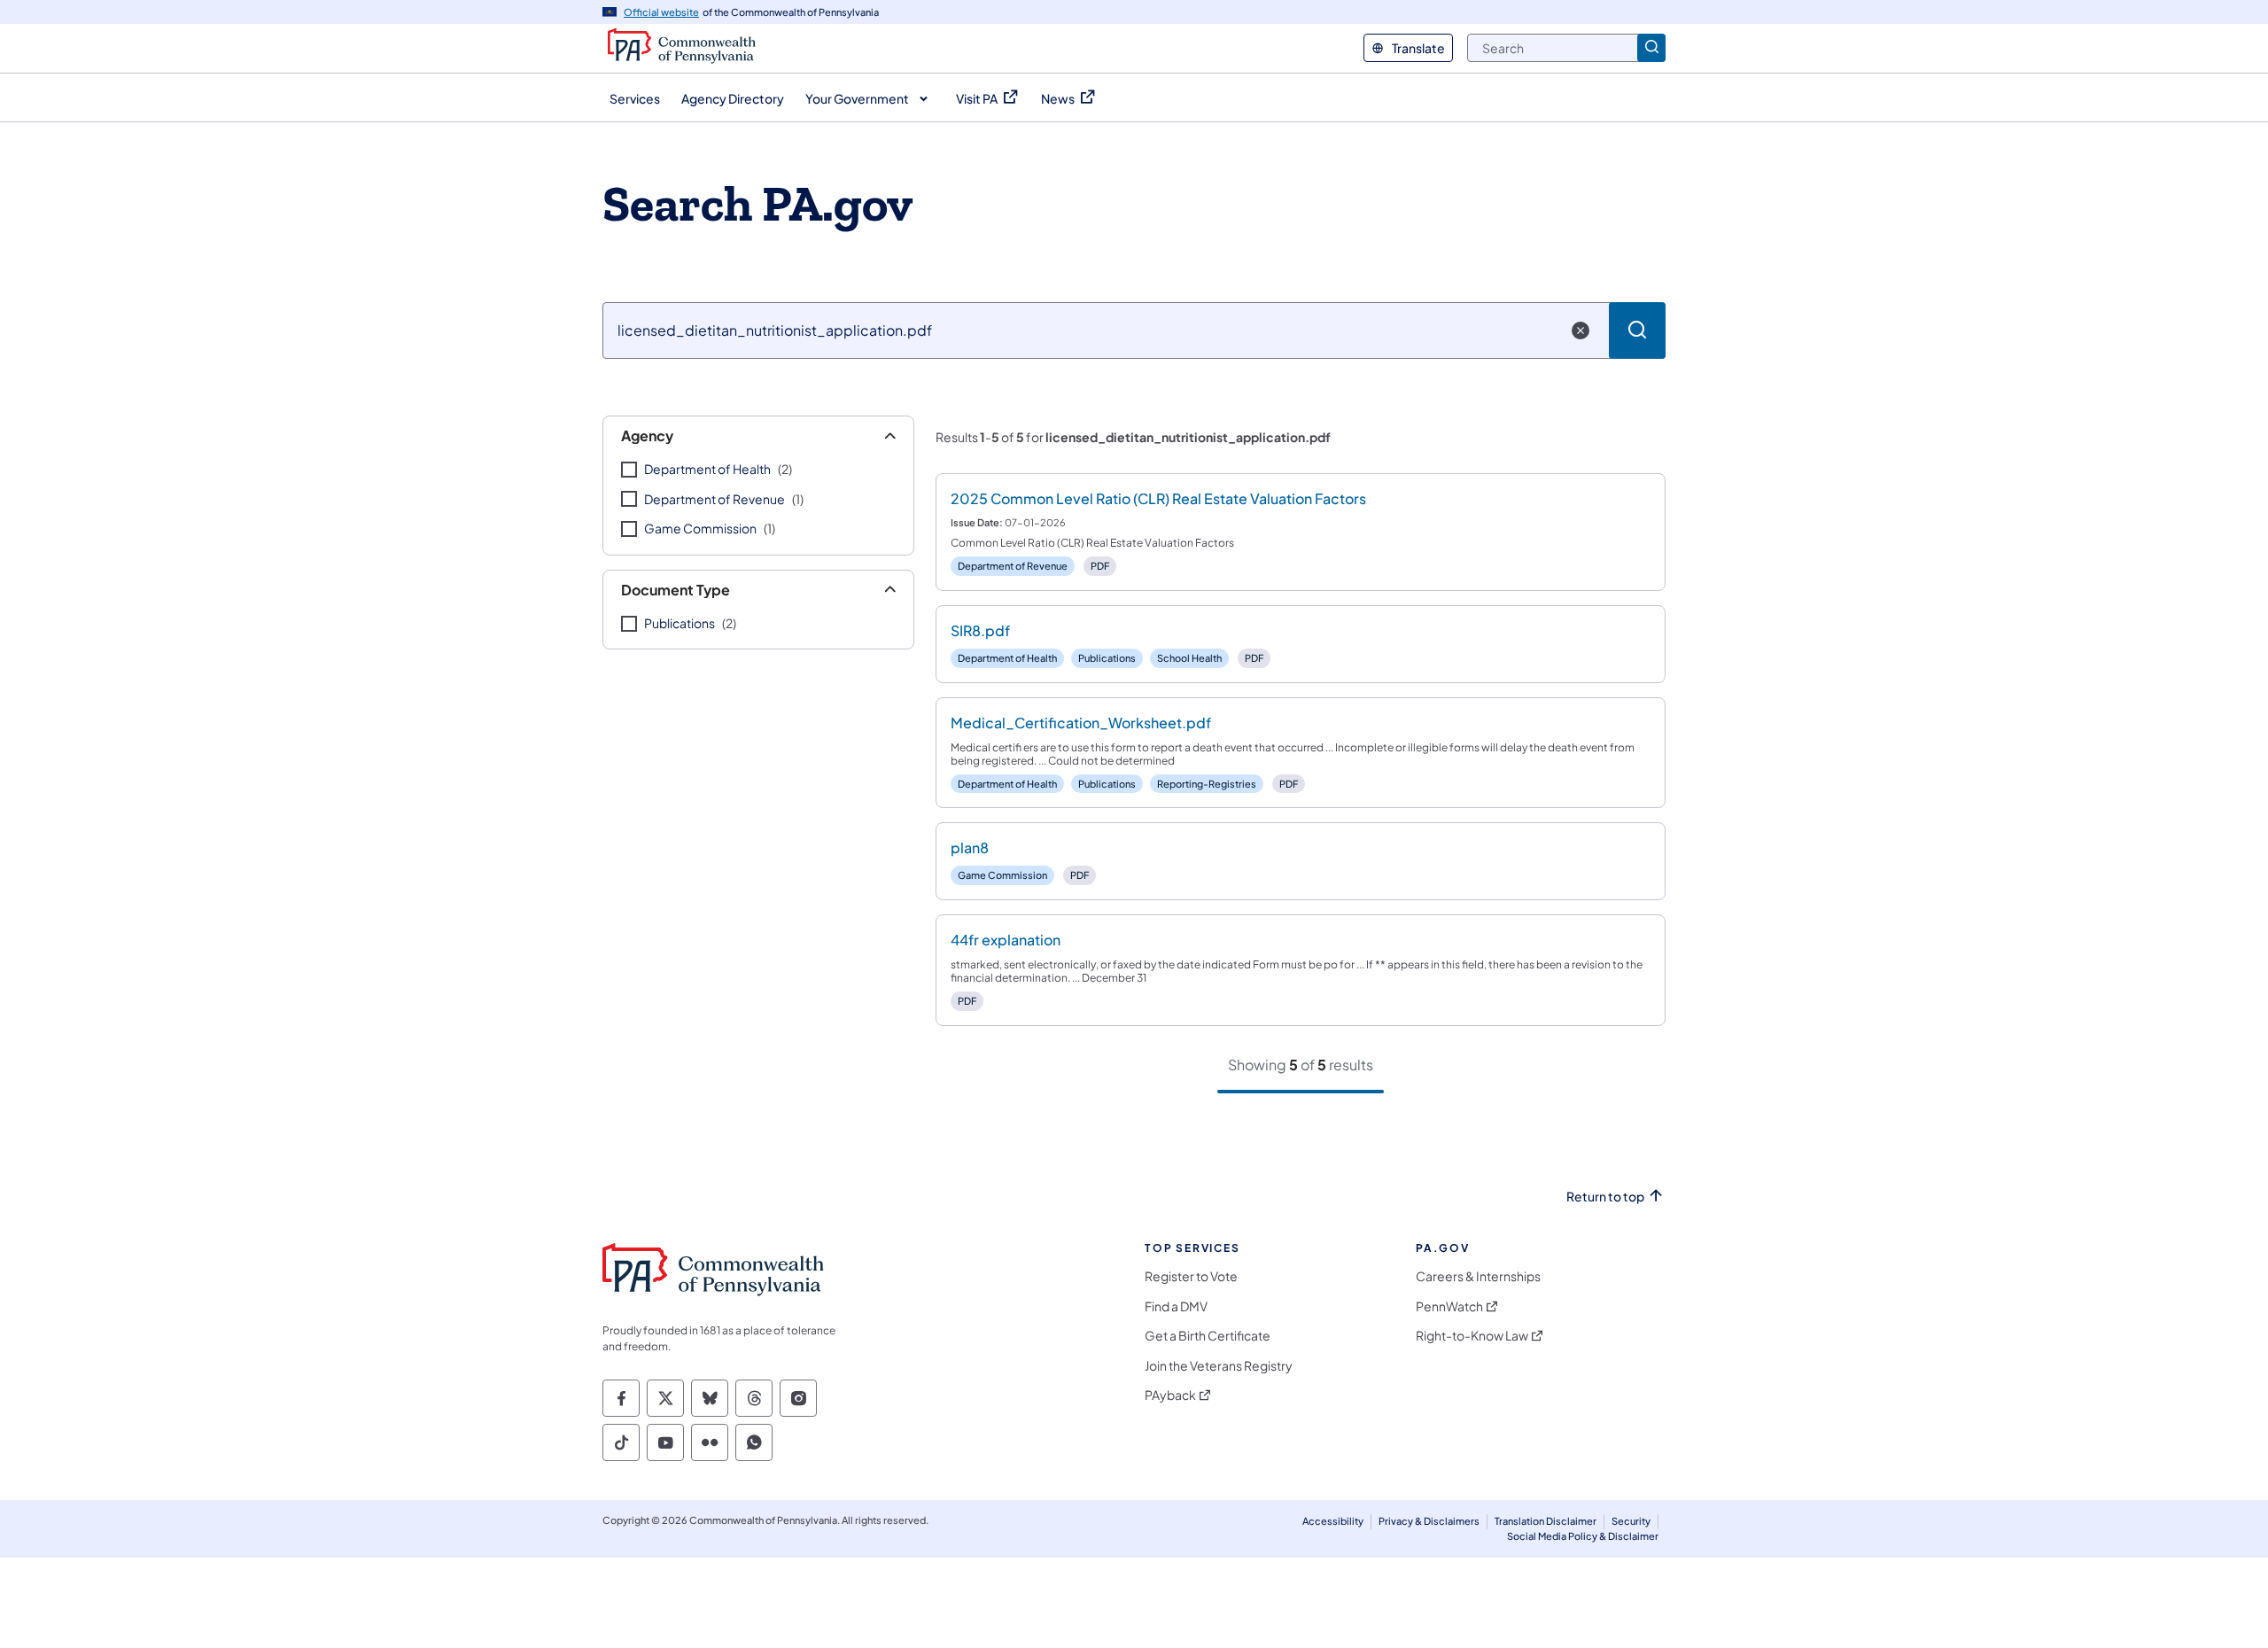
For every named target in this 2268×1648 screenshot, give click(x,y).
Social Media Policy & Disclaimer (1583, 1536)
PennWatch (1449, 1306)
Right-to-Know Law (1472, 1336)
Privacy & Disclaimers (1429, 1521)
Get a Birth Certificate (1208, 1336)
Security (1631, 1521)
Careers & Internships (1478, 1276)
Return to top (1605, 1197)
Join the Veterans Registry (1219, 1366)
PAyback (1170, 1395)
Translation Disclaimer (1546, 1521)
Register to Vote (1191, 1276)
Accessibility (1333, 1521)
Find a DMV (1176, 1306)
